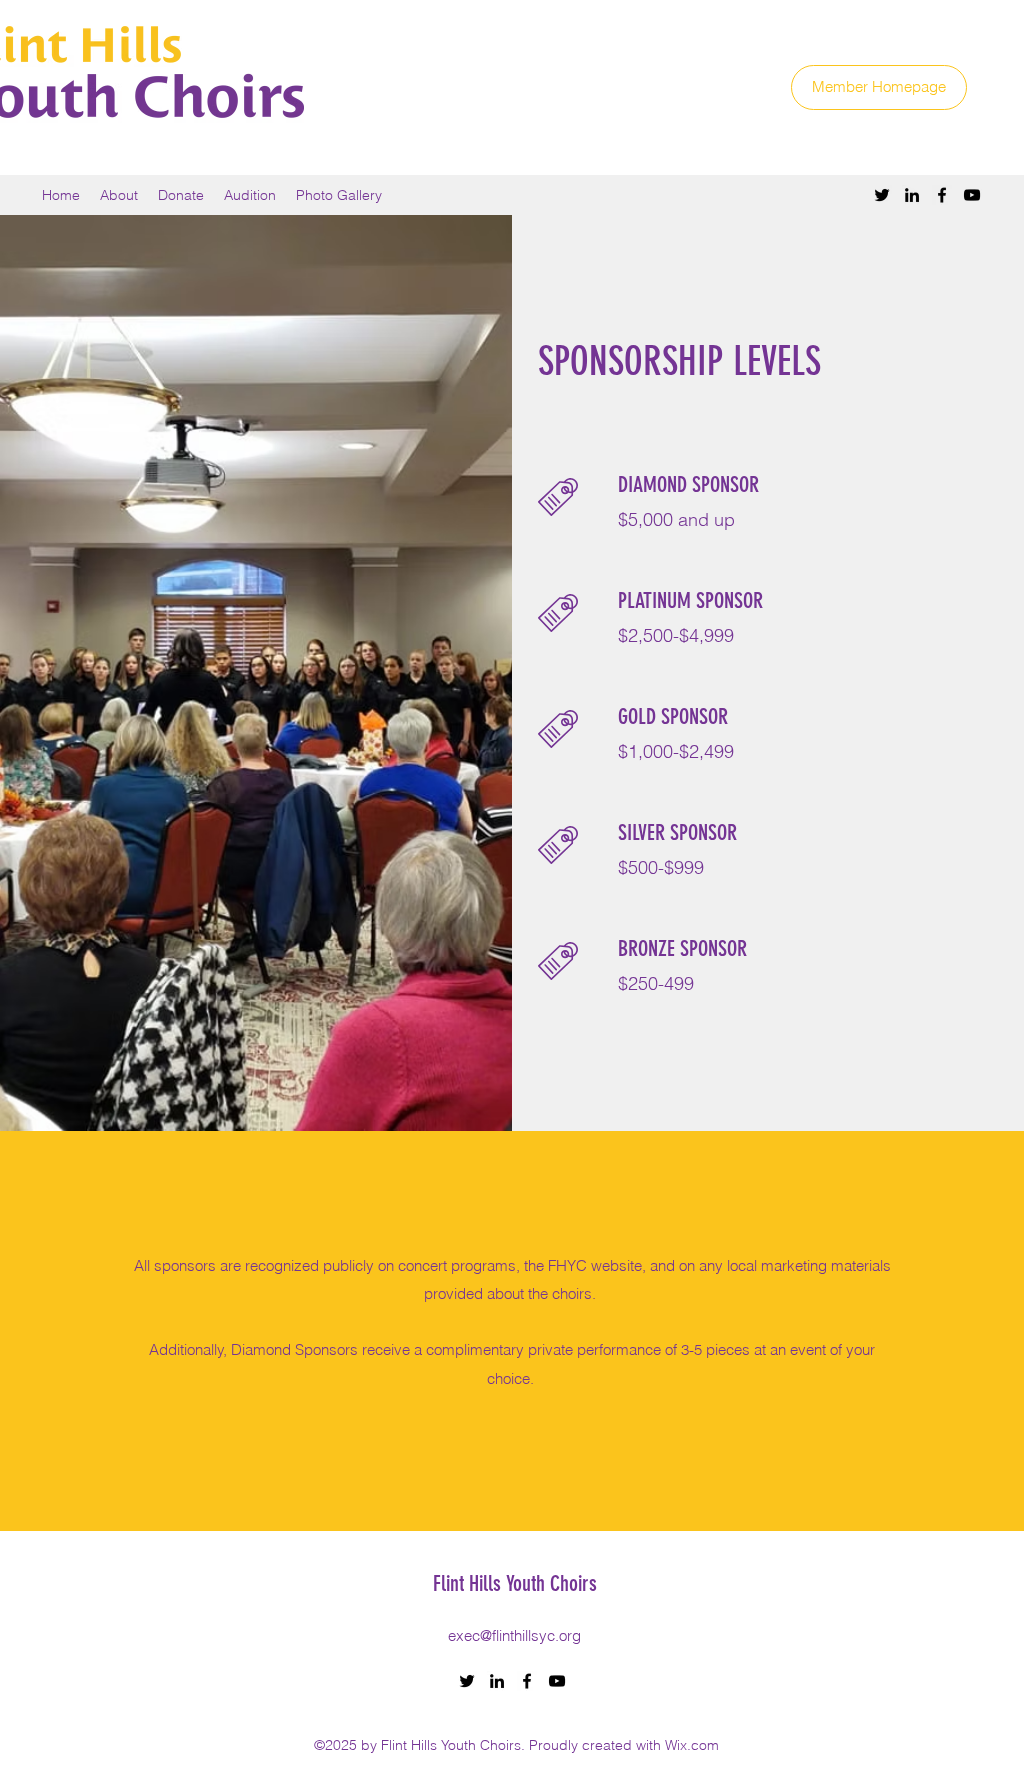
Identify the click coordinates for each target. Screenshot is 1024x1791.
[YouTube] (972, 195)
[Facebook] (942, 195)
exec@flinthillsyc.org (514, 1635)
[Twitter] (882, 195)
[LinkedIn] (912, 195)
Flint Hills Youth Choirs (515, 1583)
